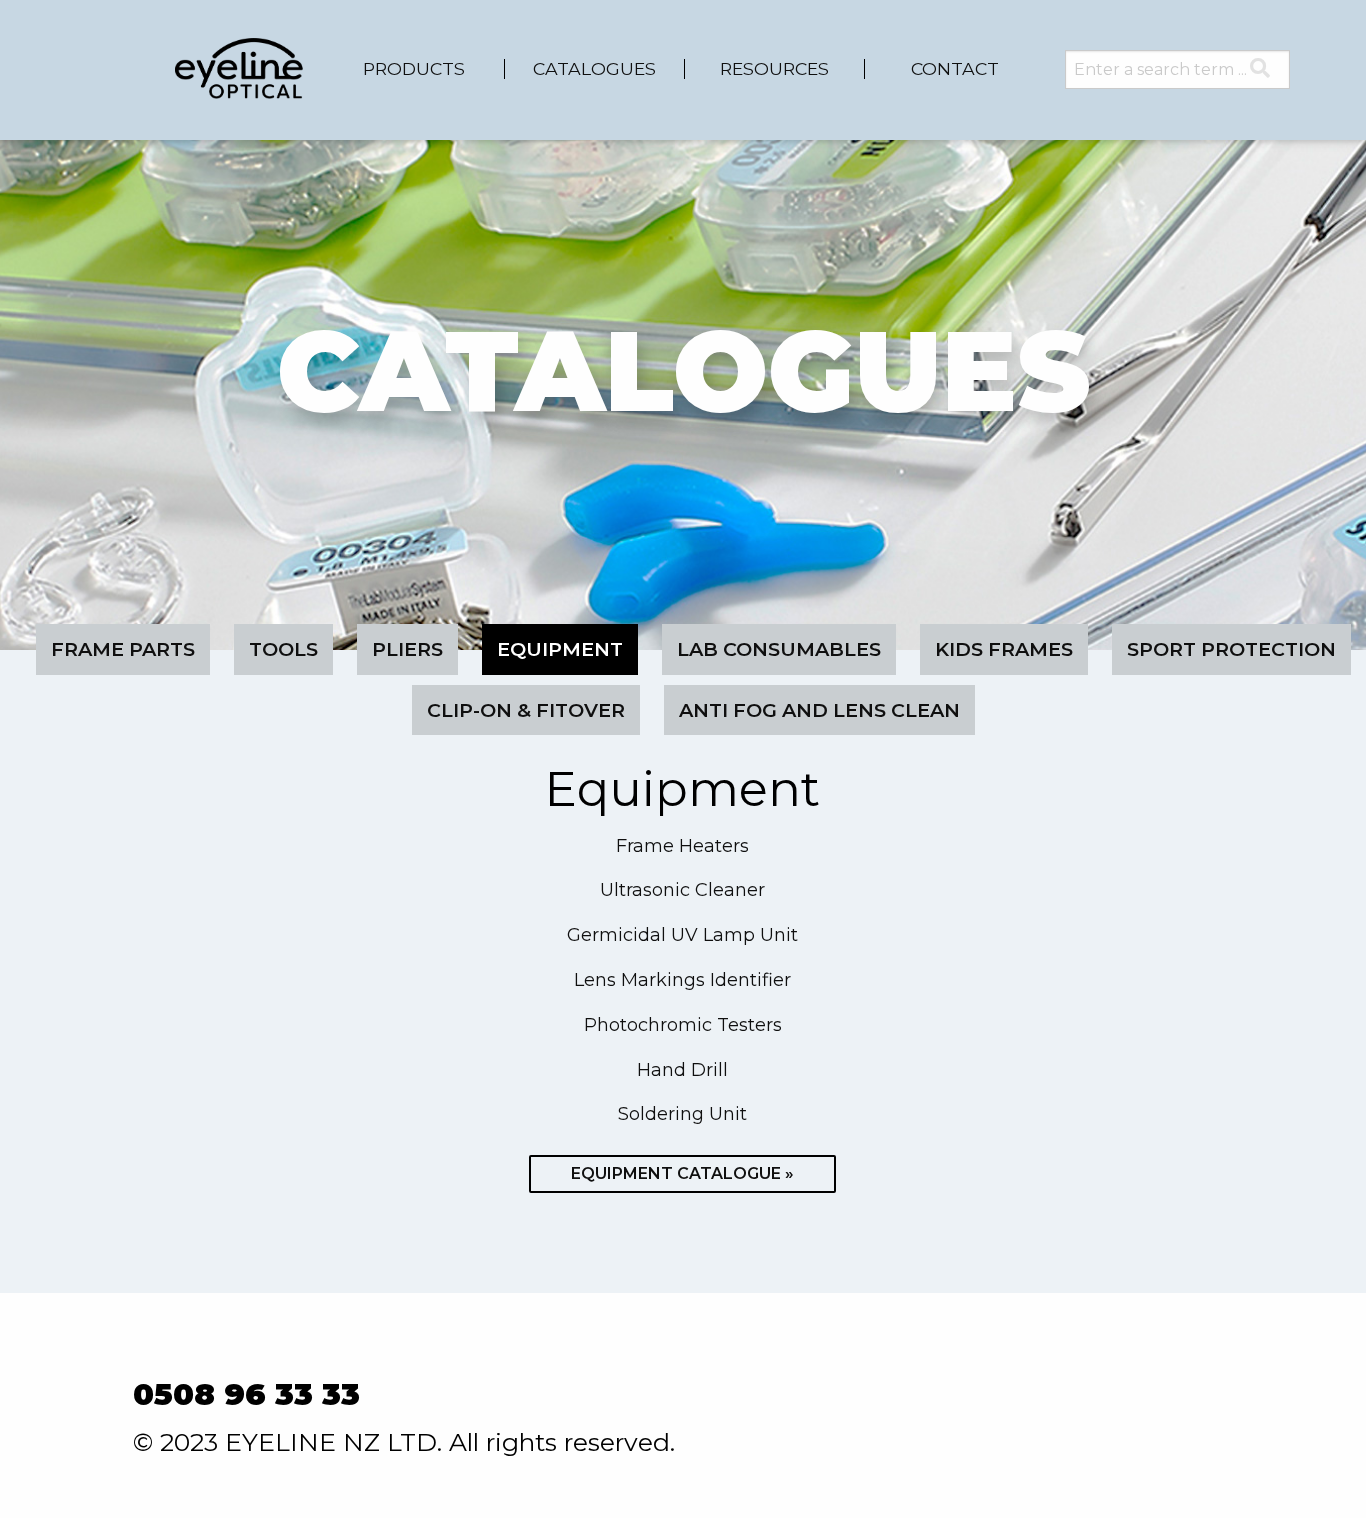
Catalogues (594, 68)
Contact (955, 68)
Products (414, 68)
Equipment (560, 649)
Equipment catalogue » (682, 1173)
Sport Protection (1231, 649)
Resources (774, 68)
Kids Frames (1004, 649)
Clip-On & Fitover (526, 710)
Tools (283, 649)
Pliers (407, 649)
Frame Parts (123, 649)
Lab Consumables (779, 649)
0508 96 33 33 (246, 1394)
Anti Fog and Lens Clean (819, 710)
